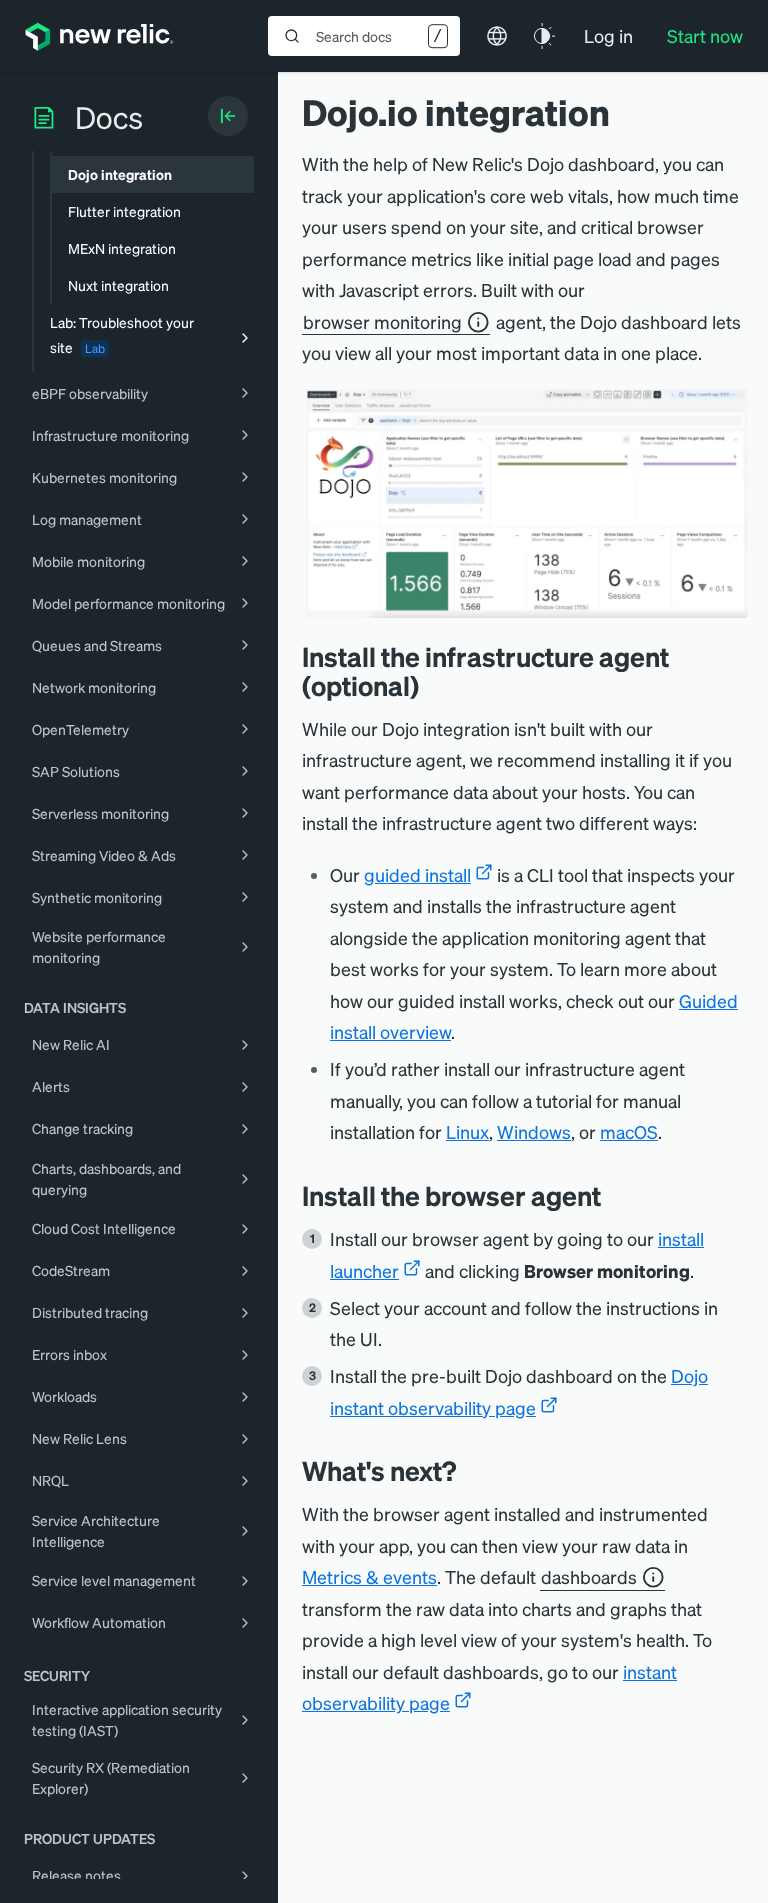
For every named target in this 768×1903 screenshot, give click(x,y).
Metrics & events (369, 1576)
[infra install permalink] (434, 685)
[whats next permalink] (471, 1470)
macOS (629, 1131)
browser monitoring (382, 321)
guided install (417, 874)
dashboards (589, 1576)
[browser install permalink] (616, 1195)
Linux (467, 1131)
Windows (534, 1131)
